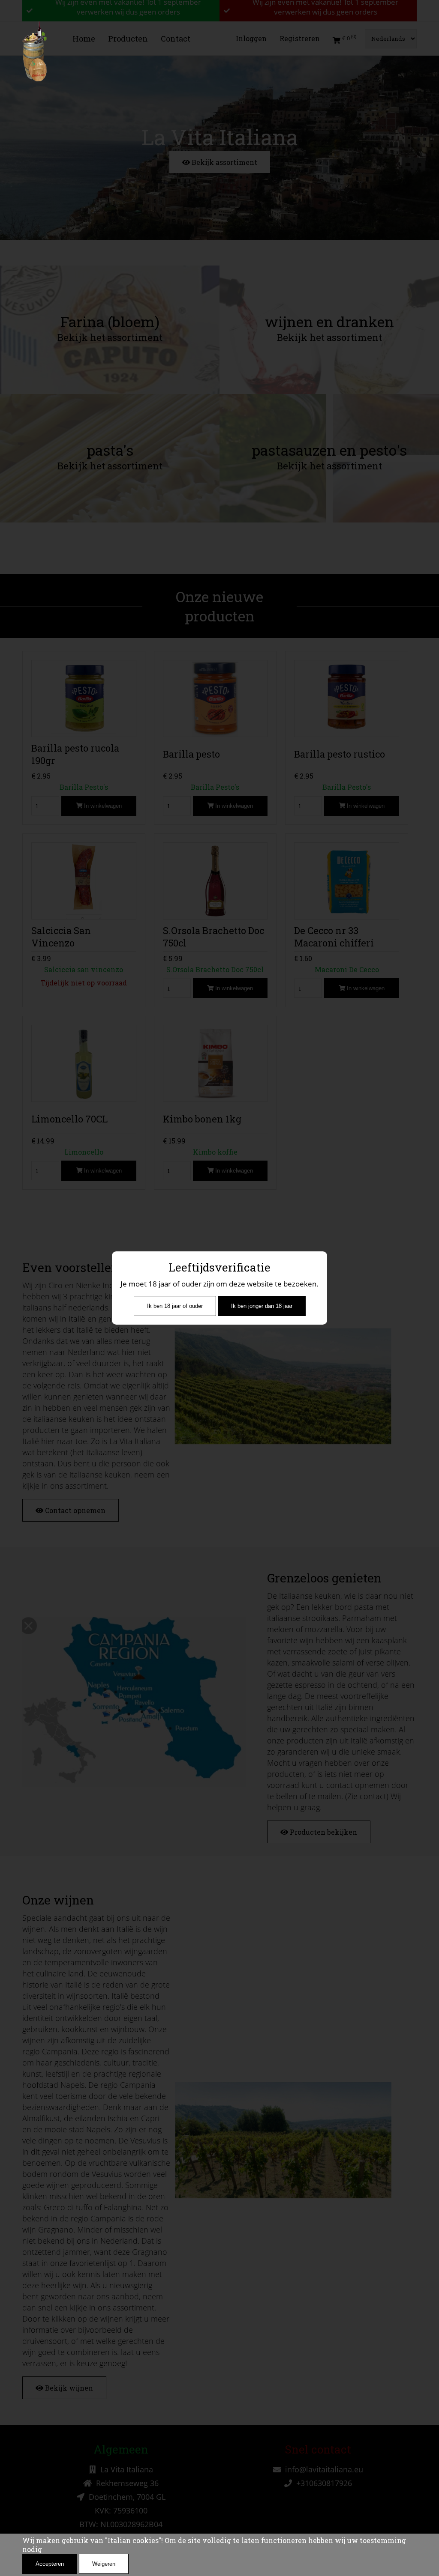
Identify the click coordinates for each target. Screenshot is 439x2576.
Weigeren (104, 2564)
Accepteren (50, 2564)
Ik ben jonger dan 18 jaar (262, 1306)
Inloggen (251, 38)
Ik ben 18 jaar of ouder (175, 1306)
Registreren (300, 38)
